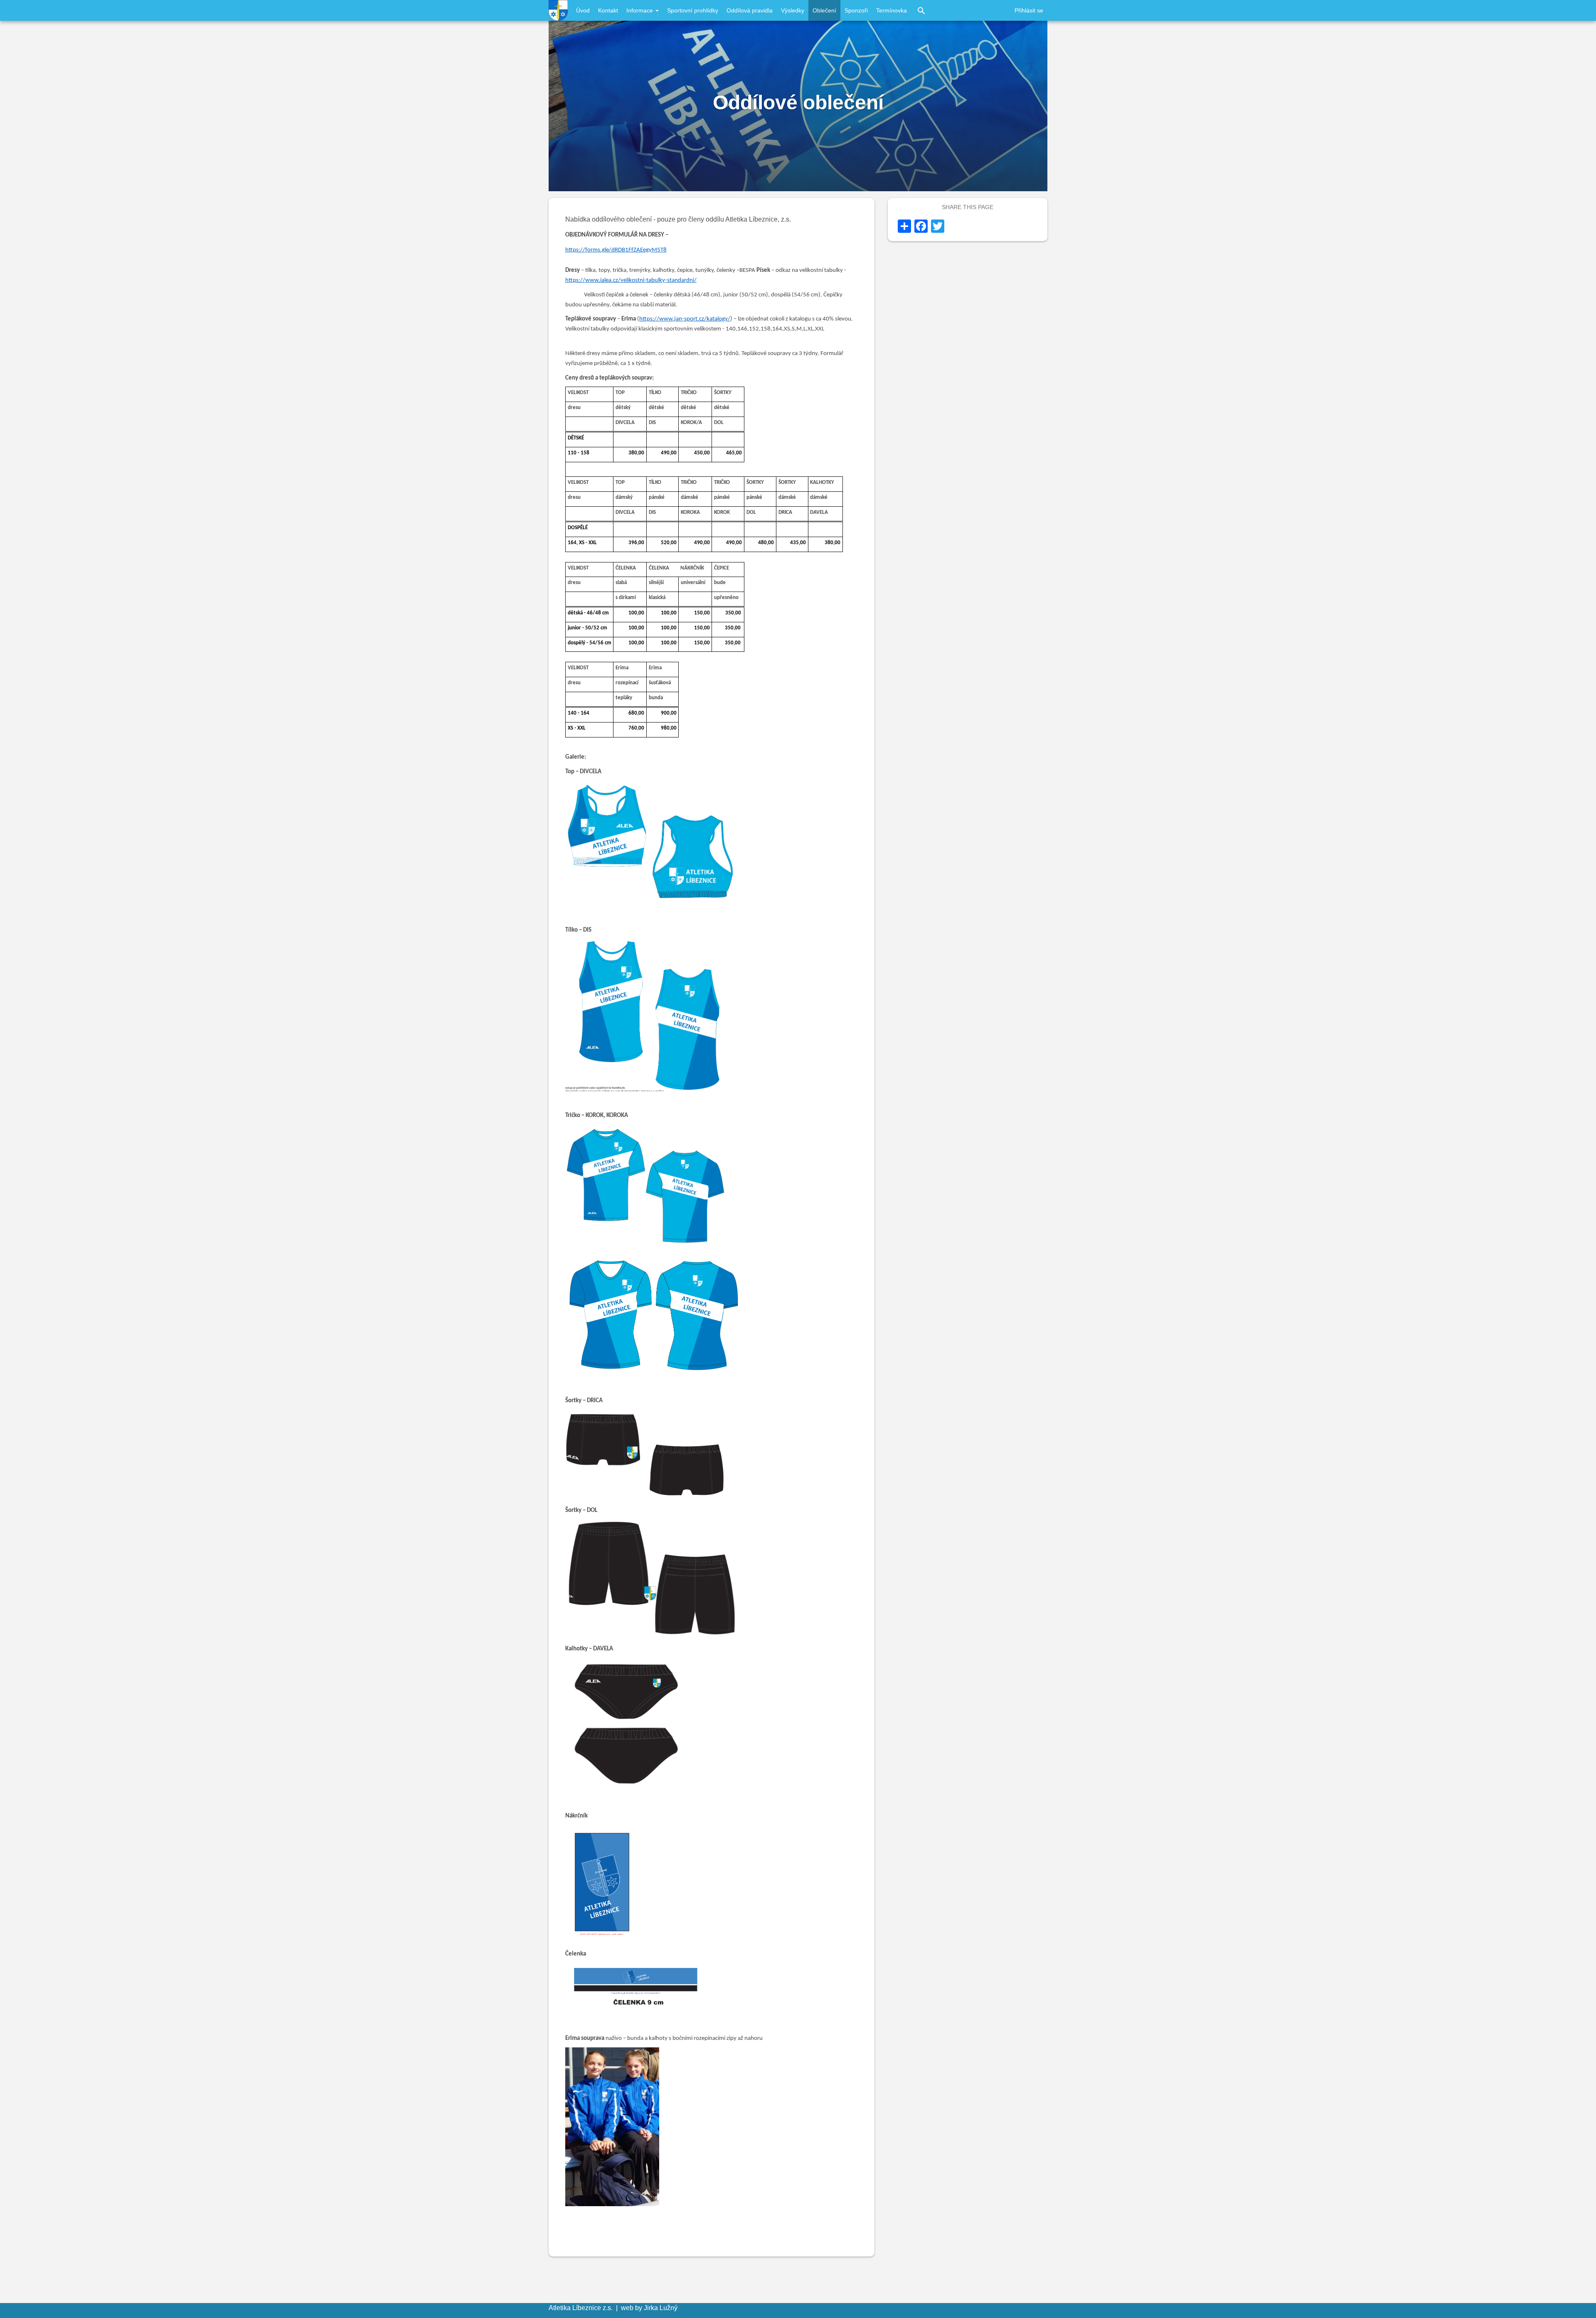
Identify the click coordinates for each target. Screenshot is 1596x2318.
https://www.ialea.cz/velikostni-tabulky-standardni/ (631, 280)
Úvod (583, 10)
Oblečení (824, 10)
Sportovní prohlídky (693, 10)
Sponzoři (856, 10)
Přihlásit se (1029, 10)
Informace (640, 10)
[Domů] (558, 10)
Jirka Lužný (661, 2308)
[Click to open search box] (921, 10)
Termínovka (892, 10)
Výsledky (793, 10)
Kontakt (608, 10)
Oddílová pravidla (750, 10)
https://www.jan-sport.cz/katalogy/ (685, 319)
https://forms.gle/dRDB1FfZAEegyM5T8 (616, 250)
